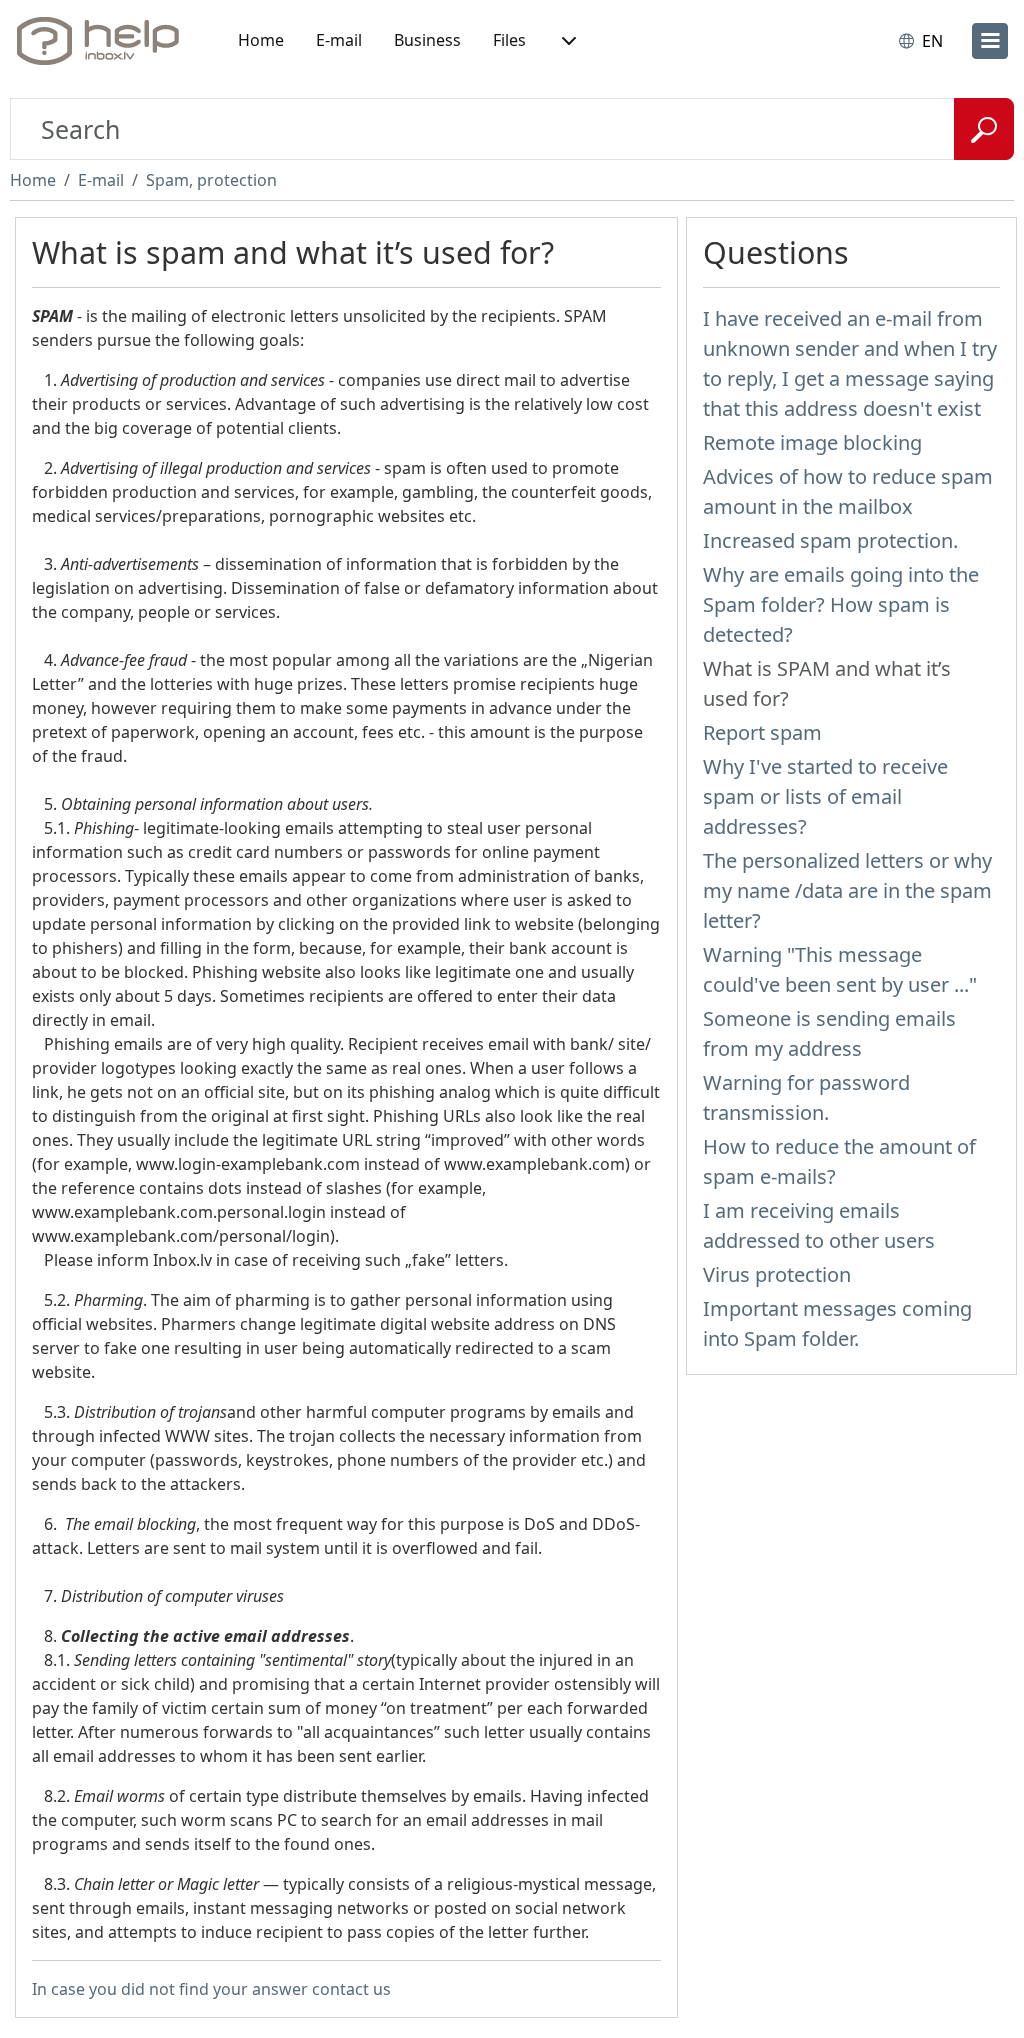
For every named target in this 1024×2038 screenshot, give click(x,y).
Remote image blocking (812, 442)
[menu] (990, 41)
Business (427, 40)
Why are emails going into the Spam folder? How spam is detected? (841, 604)
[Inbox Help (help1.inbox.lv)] (105, 41)
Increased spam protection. (830, 540)
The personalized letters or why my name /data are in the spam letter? (847, 890)
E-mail (339, 40)
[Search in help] (984, 129)
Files (509, 40)
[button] (567, 41)
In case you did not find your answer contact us (211, 1989)
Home (261, 40)
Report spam (762, 732)
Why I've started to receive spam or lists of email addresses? (825, 796)
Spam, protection (211, 180)
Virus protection (777, 1274)
